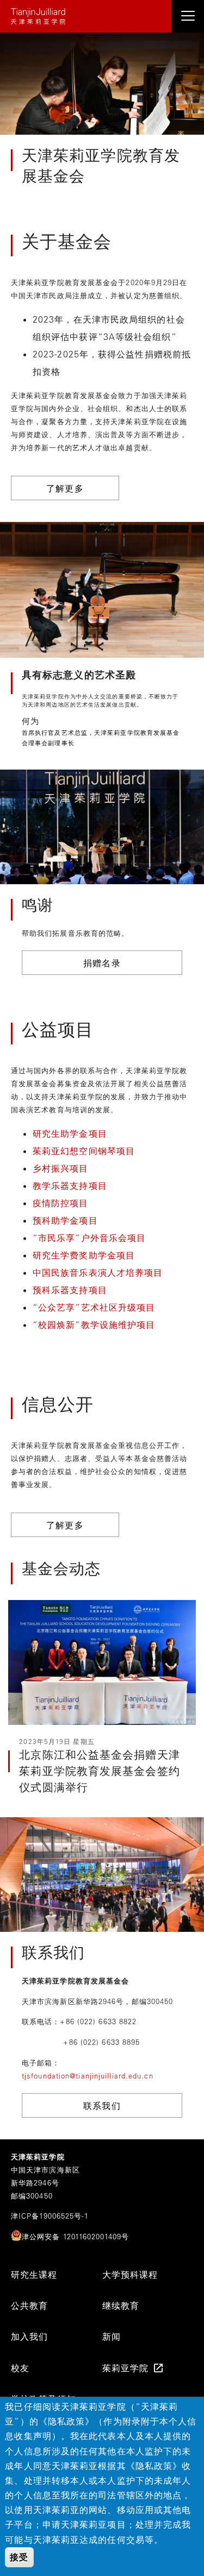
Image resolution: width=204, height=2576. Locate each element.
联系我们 (102, 2106)
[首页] (102, 16)
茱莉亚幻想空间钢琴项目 (84, 1151)
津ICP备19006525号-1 (50, 2216)
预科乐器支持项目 (70, 1290)
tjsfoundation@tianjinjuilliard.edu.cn (88, 2076)
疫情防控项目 (62, 1203)
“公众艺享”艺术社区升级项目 (94, 1307)
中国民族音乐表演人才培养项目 (98, 1273)
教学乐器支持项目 (71, 1186)
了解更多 (65, 488)
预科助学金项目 (67, 1220)
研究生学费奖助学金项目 (84, 1255)
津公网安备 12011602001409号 (75, 2236)
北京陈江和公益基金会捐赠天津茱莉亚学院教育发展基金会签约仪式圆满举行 (99, 1771)
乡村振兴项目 (62, 1168)
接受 (19, 2557)
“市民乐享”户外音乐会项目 (89, 1238)
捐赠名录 (102, 963)
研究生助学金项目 (70, 1133)
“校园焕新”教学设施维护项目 (94, 1325)
